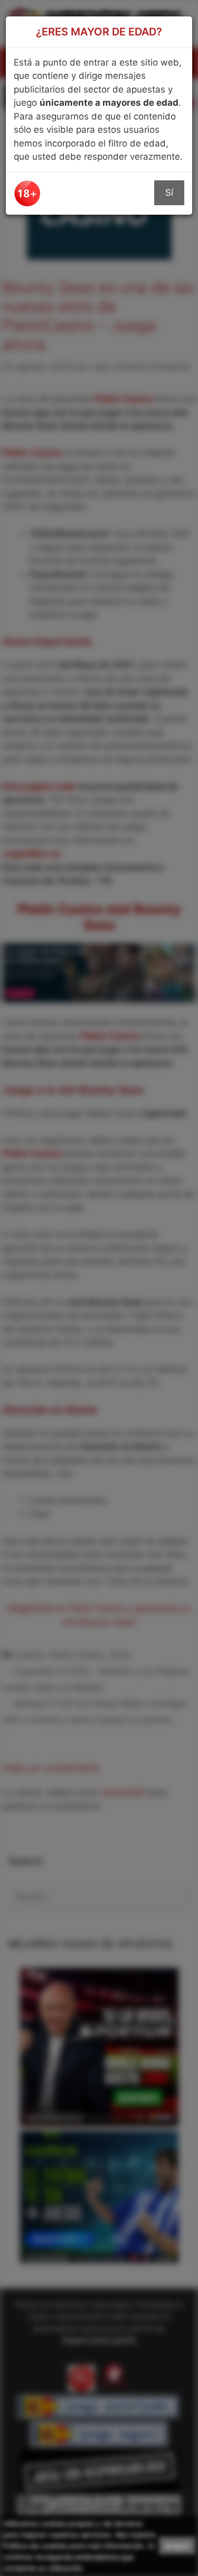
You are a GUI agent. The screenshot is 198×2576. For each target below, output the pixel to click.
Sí (169, 192)
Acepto (177, 2546)
